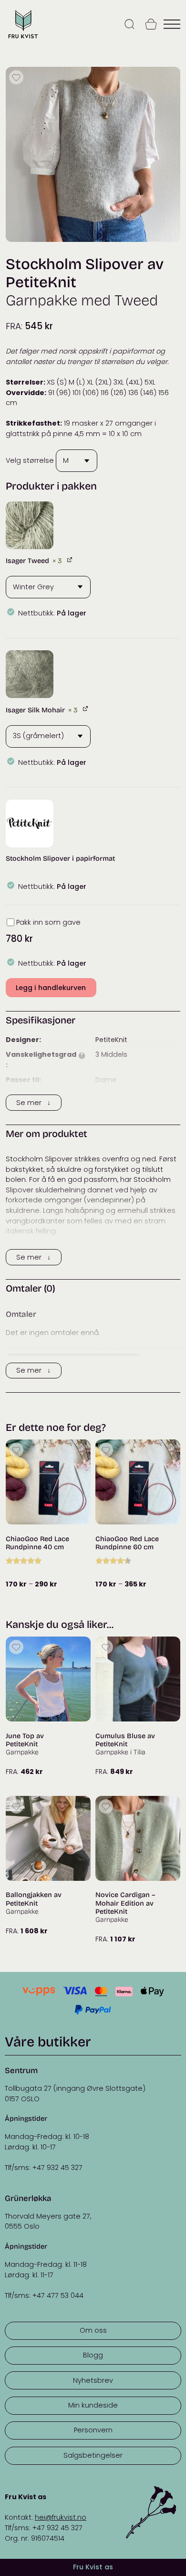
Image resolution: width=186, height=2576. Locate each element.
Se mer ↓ (33, 1103)
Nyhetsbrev (93, 2380)
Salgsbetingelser (93, 2455)
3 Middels (111, 1054)
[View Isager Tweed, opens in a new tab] (70, 559)
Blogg (93, 2355)
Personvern (93, 2430)
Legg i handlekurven (51, 988)
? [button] (82, 1056)
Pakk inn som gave (48, 922)
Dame (106, 1080)
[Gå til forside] (23, 39)
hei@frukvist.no (61, 2517)
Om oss (93, 2330)
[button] (30, 525)
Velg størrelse (30, 460)
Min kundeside (93, 2405)
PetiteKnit (111, 1040)
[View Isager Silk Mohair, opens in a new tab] (86, 709)
